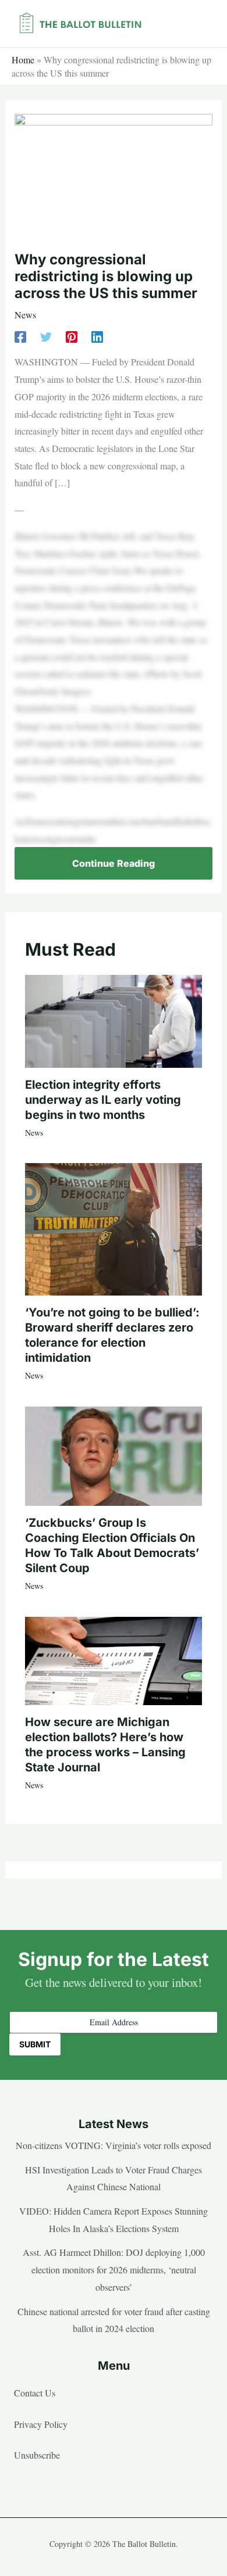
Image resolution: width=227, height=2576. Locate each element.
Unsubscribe (37, 2455)
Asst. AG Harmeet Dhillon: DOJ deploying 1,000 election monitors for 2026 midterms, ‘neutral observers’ (114, 2269)
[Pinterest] (72, 336)
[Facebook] (20, 336)
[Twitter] (46, 336)
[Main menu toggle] (200, 24)
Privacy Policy (41, 2424)
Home (23, 60)
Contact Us (35, 2393)
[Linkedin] (97, 336)
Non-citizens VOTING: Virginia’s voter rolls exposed (114, 2145)
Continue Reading (114, 863)
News (25, 315)
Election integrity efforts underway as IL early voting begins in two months (103, 1100)
